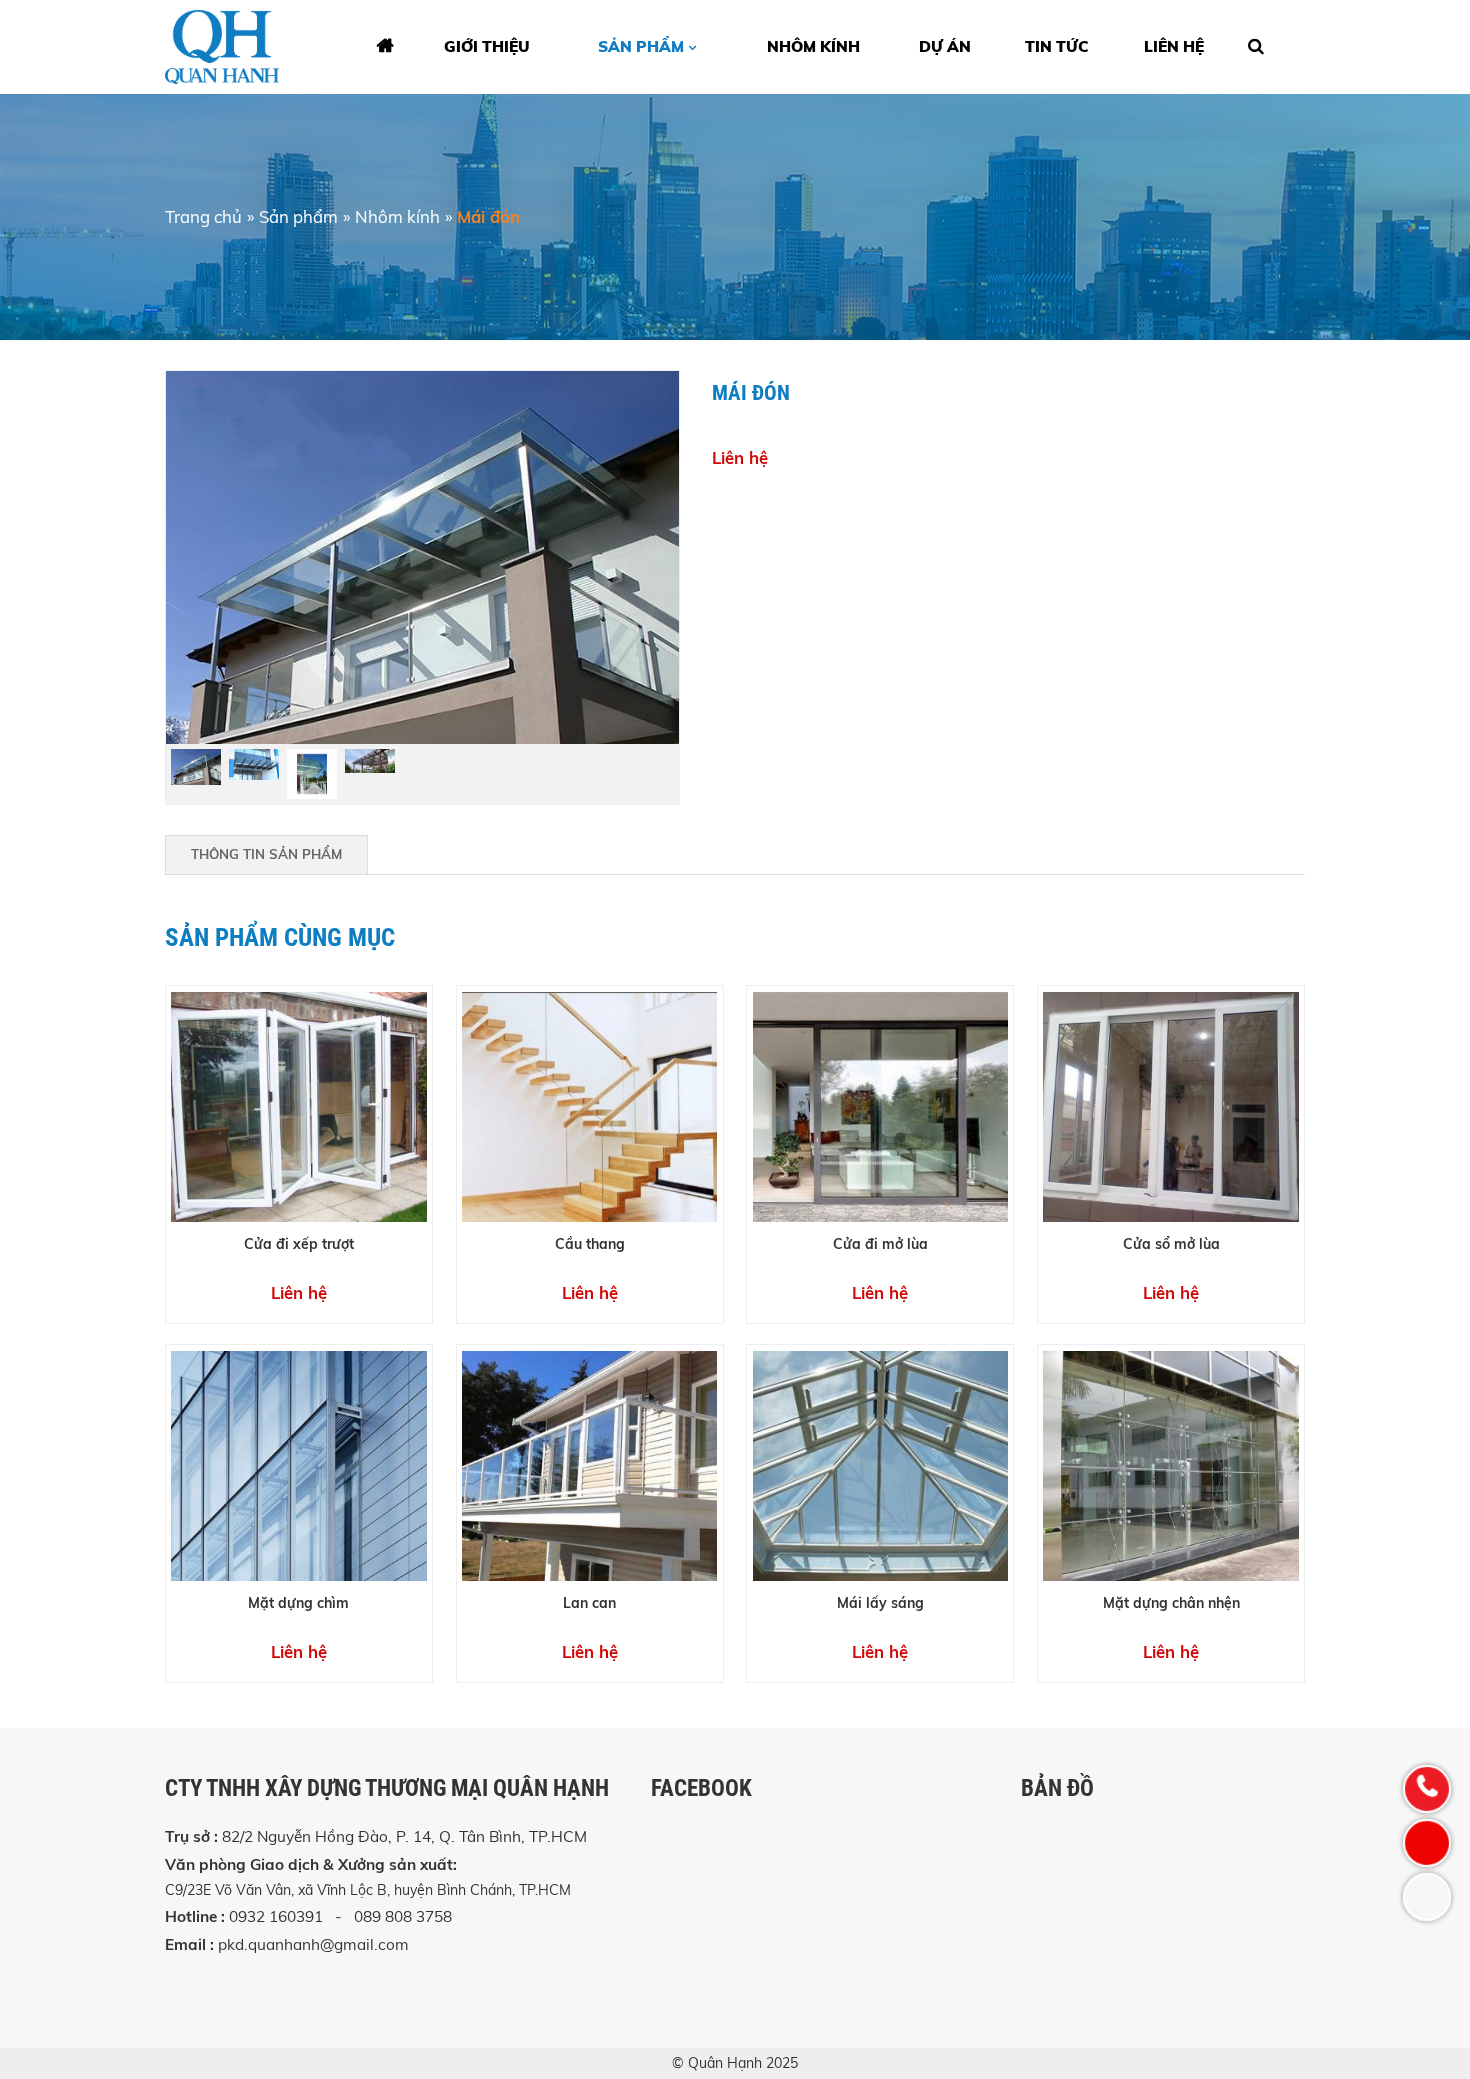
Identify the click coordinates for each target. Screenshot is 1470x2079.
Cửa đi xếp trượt (299, 1244)
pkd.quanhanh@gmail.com (313, 1944)
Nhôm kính (397, 216)
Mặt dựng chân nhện (1171, 1603)
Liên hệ (1174, 46)
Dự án (945, 46)
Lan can (589, 1603)
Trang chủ (203, 216)
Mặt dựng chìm (298, 1603)
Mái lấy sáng (880, 1603)
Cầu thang (590, 1244)
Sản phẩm (641, 46)
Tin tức (1057, 46)
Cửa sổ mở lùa (1171, 1244)
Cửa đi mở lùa (880, 1244)
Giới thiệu (487, 46)
